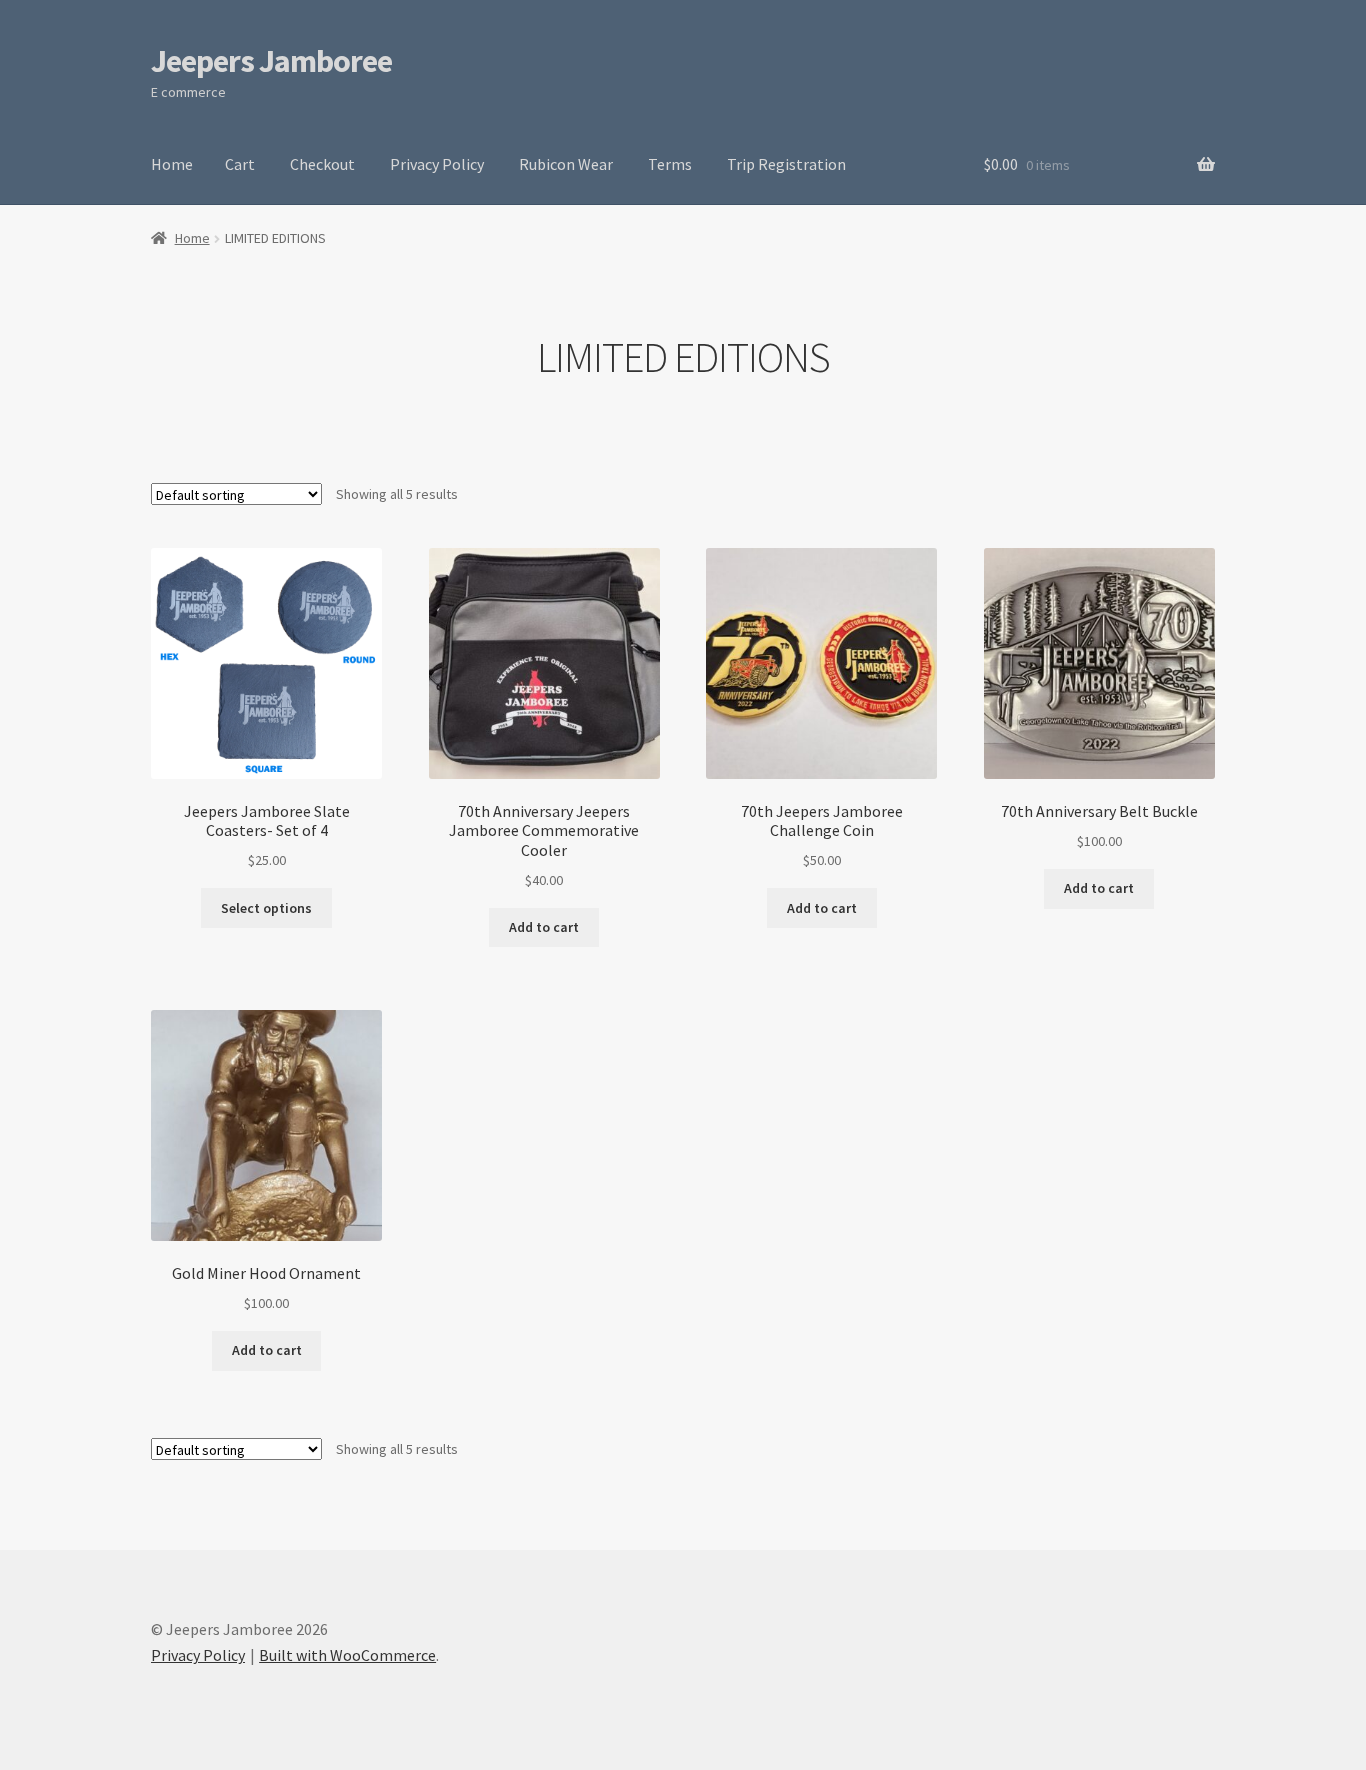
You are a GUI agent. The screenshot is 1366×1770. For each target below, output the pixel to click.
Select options (266, 908)
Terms (670, 164)
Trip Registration (786, 164)
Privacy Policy (437, 164)
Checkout (322, 164)
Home (172, 164)
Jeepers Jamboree (271, 61)
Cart (240, 164)
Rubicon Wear (566, 164)
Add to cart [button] (544, 927)
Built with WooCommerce (347, 1655)
